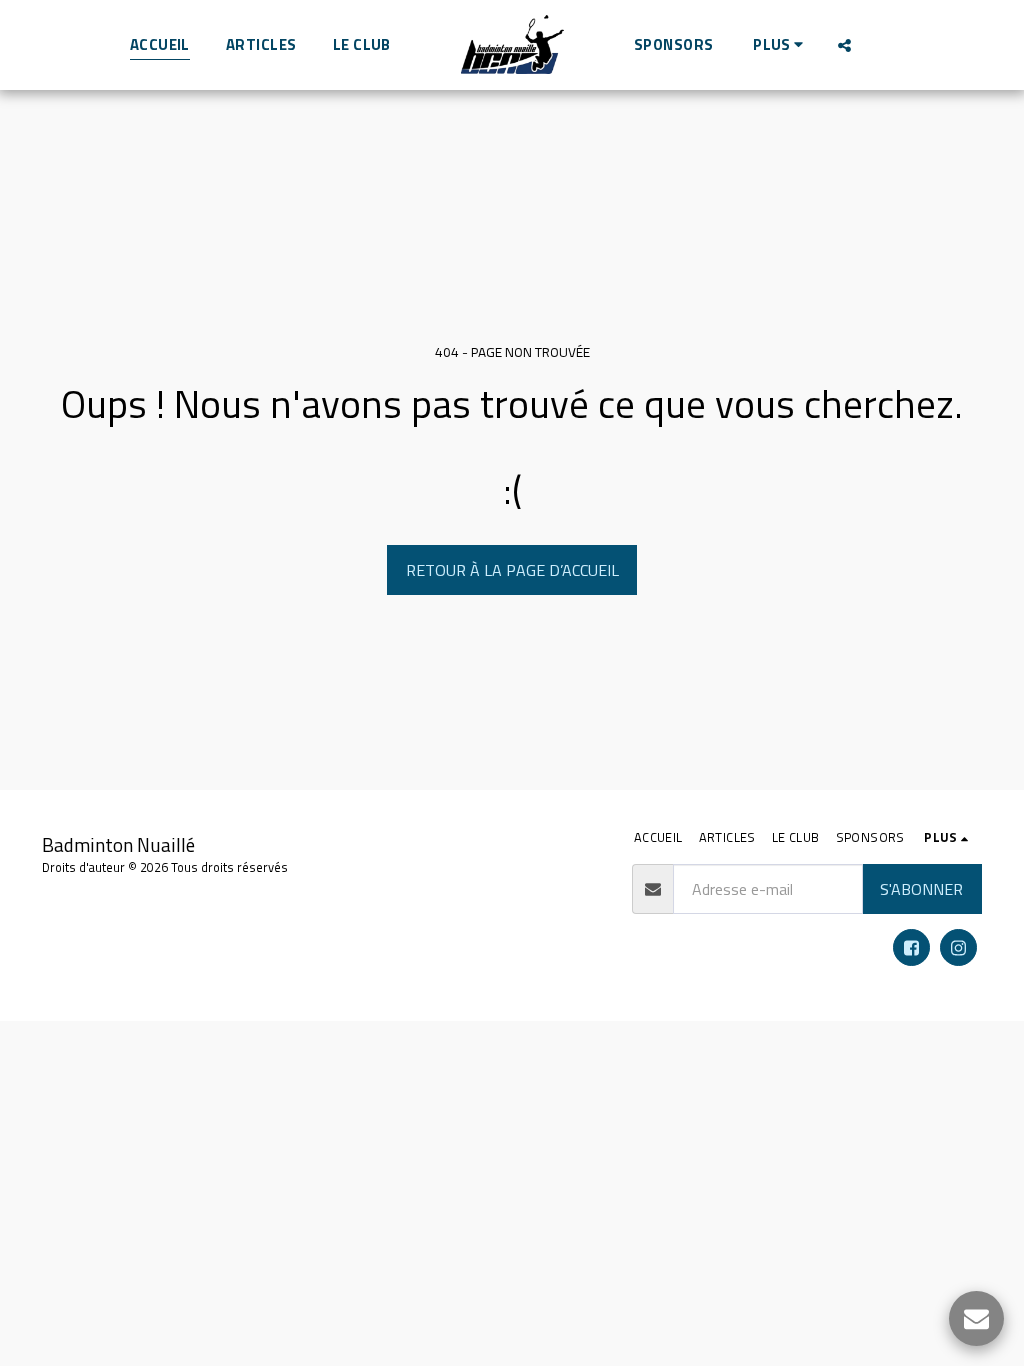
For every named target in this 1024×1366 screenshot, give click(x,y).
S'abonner (921, 889)
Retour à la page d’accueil (512, 570)
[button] (844, 45)
